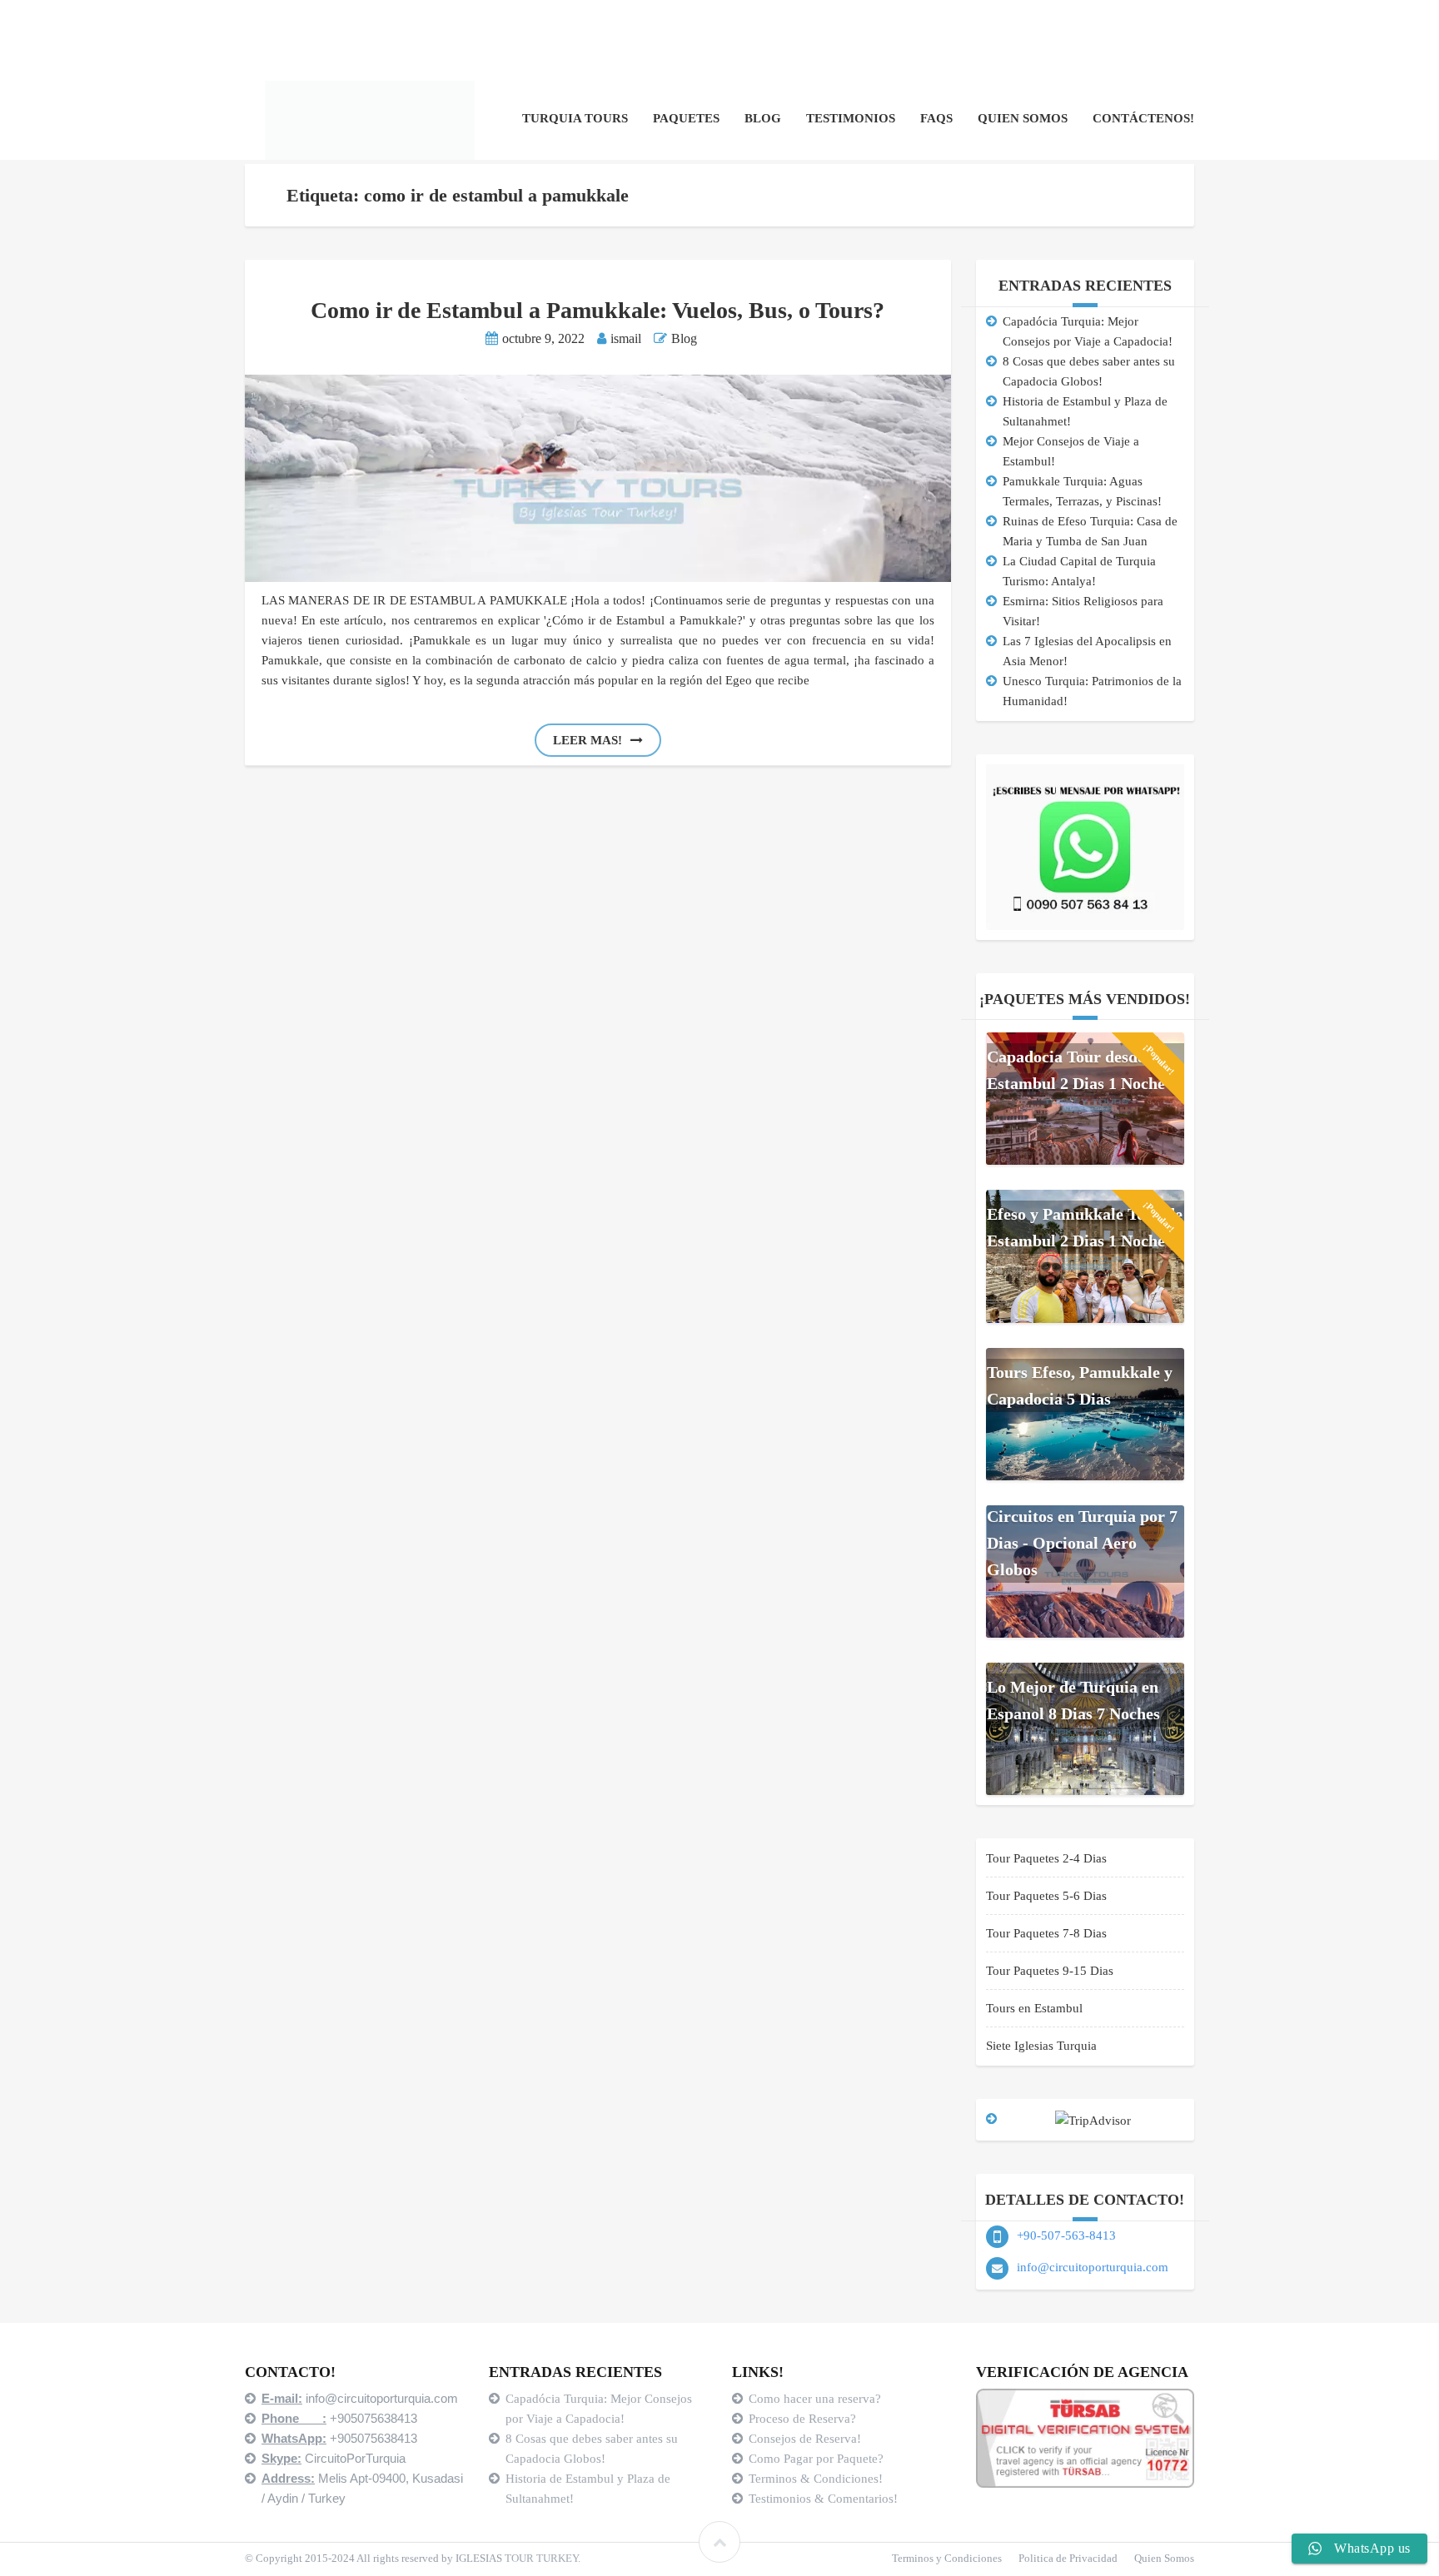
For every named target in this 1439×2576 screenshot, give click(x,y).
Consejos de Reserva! (807, 2439)
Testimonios (851, 118)
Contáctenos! (1143, 118)
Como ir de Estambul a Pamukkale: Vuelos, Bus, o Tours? (598, 310)
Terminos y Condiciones (947, 2558)
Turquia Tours (575, 118)
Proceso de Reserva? (804, 2419)
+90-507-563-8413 (1066, 2235)
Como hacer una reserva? (815, 2399)
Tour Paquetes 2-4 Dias (1046, 1858)
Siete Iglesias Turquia (1041, 2046)
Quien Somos (1023, 118)
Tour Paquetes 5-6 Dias (1046, 1896)
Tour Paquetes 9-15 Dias (1050, 1971)
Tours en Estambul (1034, 2008)
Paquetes (686, 118)
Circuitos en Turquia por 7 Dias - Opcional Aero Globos (1082, 1543)
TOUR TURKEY (541, 2558)
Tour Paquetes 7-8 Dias (1046, 1933)
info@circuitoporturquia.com (1093, 2267)
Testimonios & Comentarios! (823, 2499)
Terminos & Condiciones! (816, 2479)
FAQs (936, 118)
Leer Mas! (588, 740)
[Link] (719, 2542)
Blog (763, 118)
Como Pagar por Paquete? (816, 2459)
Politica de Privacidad (1068, 2558)
